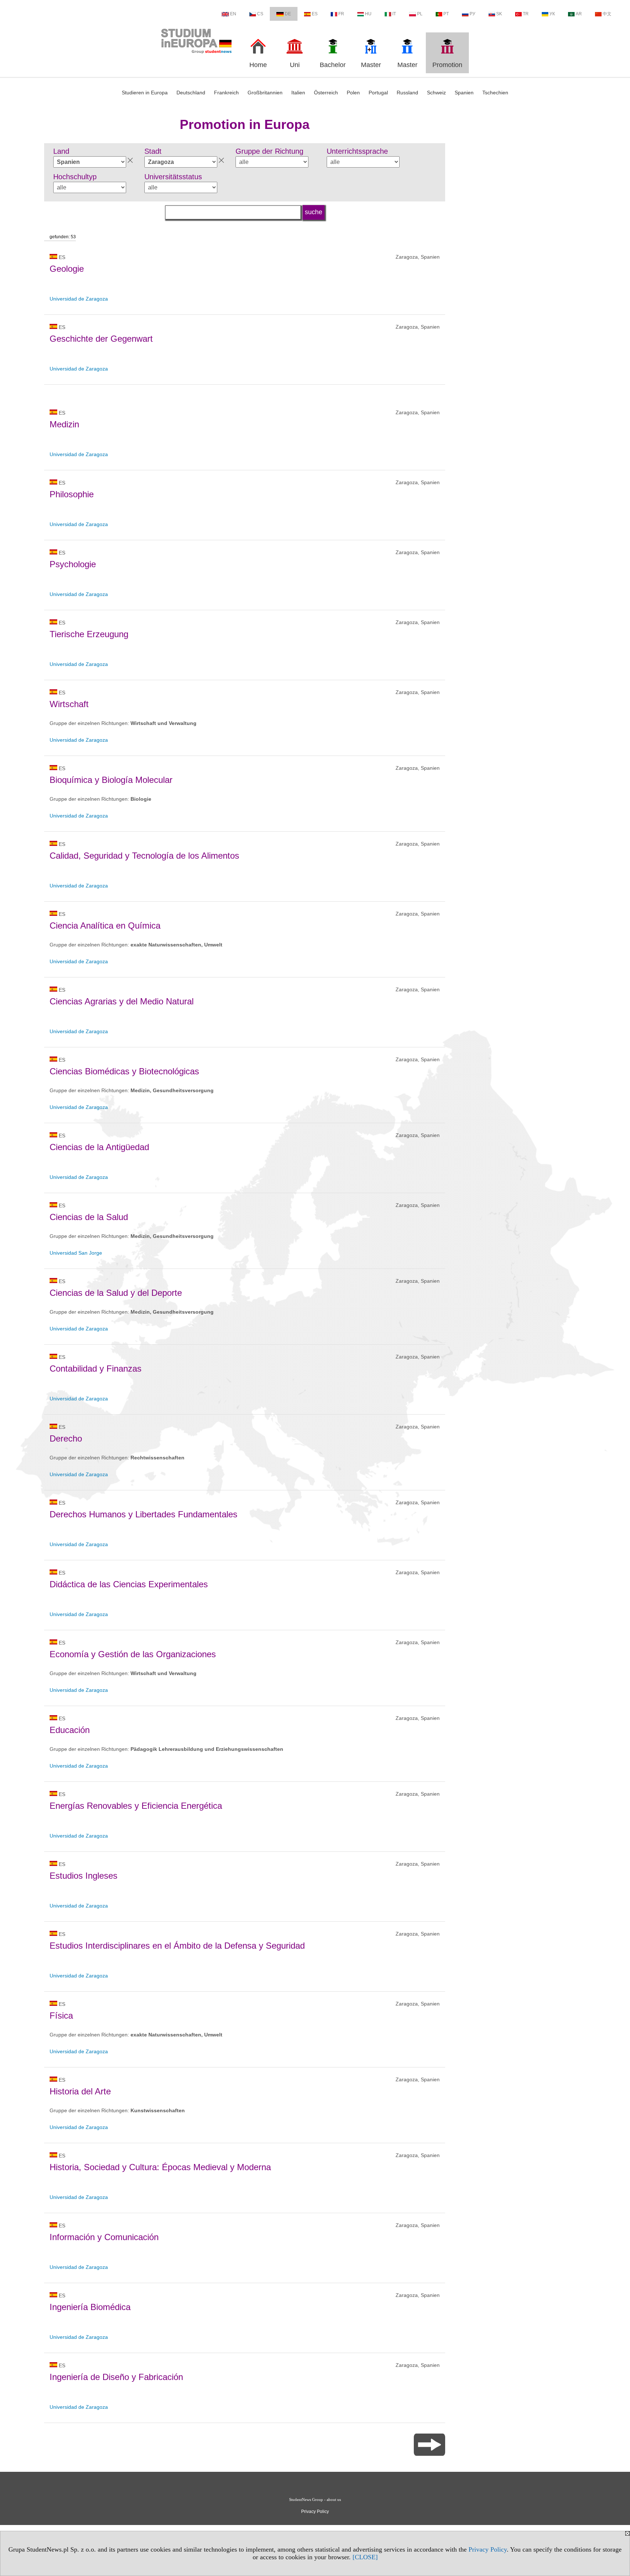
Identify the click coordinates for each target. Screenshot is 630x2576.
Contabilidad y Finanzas (96, 1369)
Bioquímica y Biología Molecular (111, 780)
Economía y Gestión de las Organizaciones (133, 1654)
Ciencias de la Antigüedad (99, 1147)
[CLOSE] (365, 2557)
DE (288, 14)
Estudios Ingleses (83, 1876)
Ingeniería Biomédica (90, 2307)
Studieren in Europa (145, 93)
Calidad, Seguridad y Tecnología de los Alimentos (144, 856)
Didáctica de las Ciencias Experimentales (129, 1584)
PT (446, 14)
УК (552, 14)
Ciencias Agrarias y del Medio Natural (122, 1001)
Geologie (67, 269)
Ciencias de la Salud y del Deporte (116, 1293)
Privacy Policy (488, 2549)
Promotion (447, 65)
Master (371, 65)
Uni (295, 65)
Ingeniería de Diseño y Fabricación (116, 2377)
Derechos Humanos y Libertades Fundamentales (143, 1514)
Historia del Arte (80, 2091)
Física (61, 2016)
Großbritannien (265, 93)
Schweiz (436, 93)
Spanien (464, 93)
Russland (407, 93)
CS (260, 14)
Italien (298, 93)
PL (420, 14)
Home (258, 65)
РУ (472, 14)
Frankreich (226, 93)
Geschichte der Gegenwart (101, 339)
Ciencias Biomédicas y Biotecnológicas (124, 1071)
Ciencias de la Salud (89, 1217)
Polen (353, 93)
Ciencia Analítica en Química (105, 926)
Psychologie (73, 564)
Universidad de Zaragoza (79, 299)
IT (394, 14)
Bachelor (333, 65)
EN (233, 14)
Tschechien (495, 93)
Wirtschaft (69, 704)
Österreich (326, 93)
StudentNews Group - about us (315, 2499)
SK (499, 14)
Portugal (378, 93)
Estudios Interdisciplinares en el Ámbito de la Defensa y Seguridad (177, 1946)
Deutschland (191, 93)
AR (579, 14)
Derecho (66, 1438)
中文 (607, 14)
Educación (70, 1730)
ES (315, 14)
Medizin (64, 424)
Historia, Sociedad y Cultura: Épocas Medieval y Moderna (160, 2167)
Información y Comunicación (104, 2237)
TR (526, 14)
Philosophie (72, 494)
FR (341, 14)
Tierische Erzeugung (89, 634)
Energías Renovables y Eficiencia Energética (136, 1806)
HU (368, 14)
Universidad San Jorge (76, 1253)
